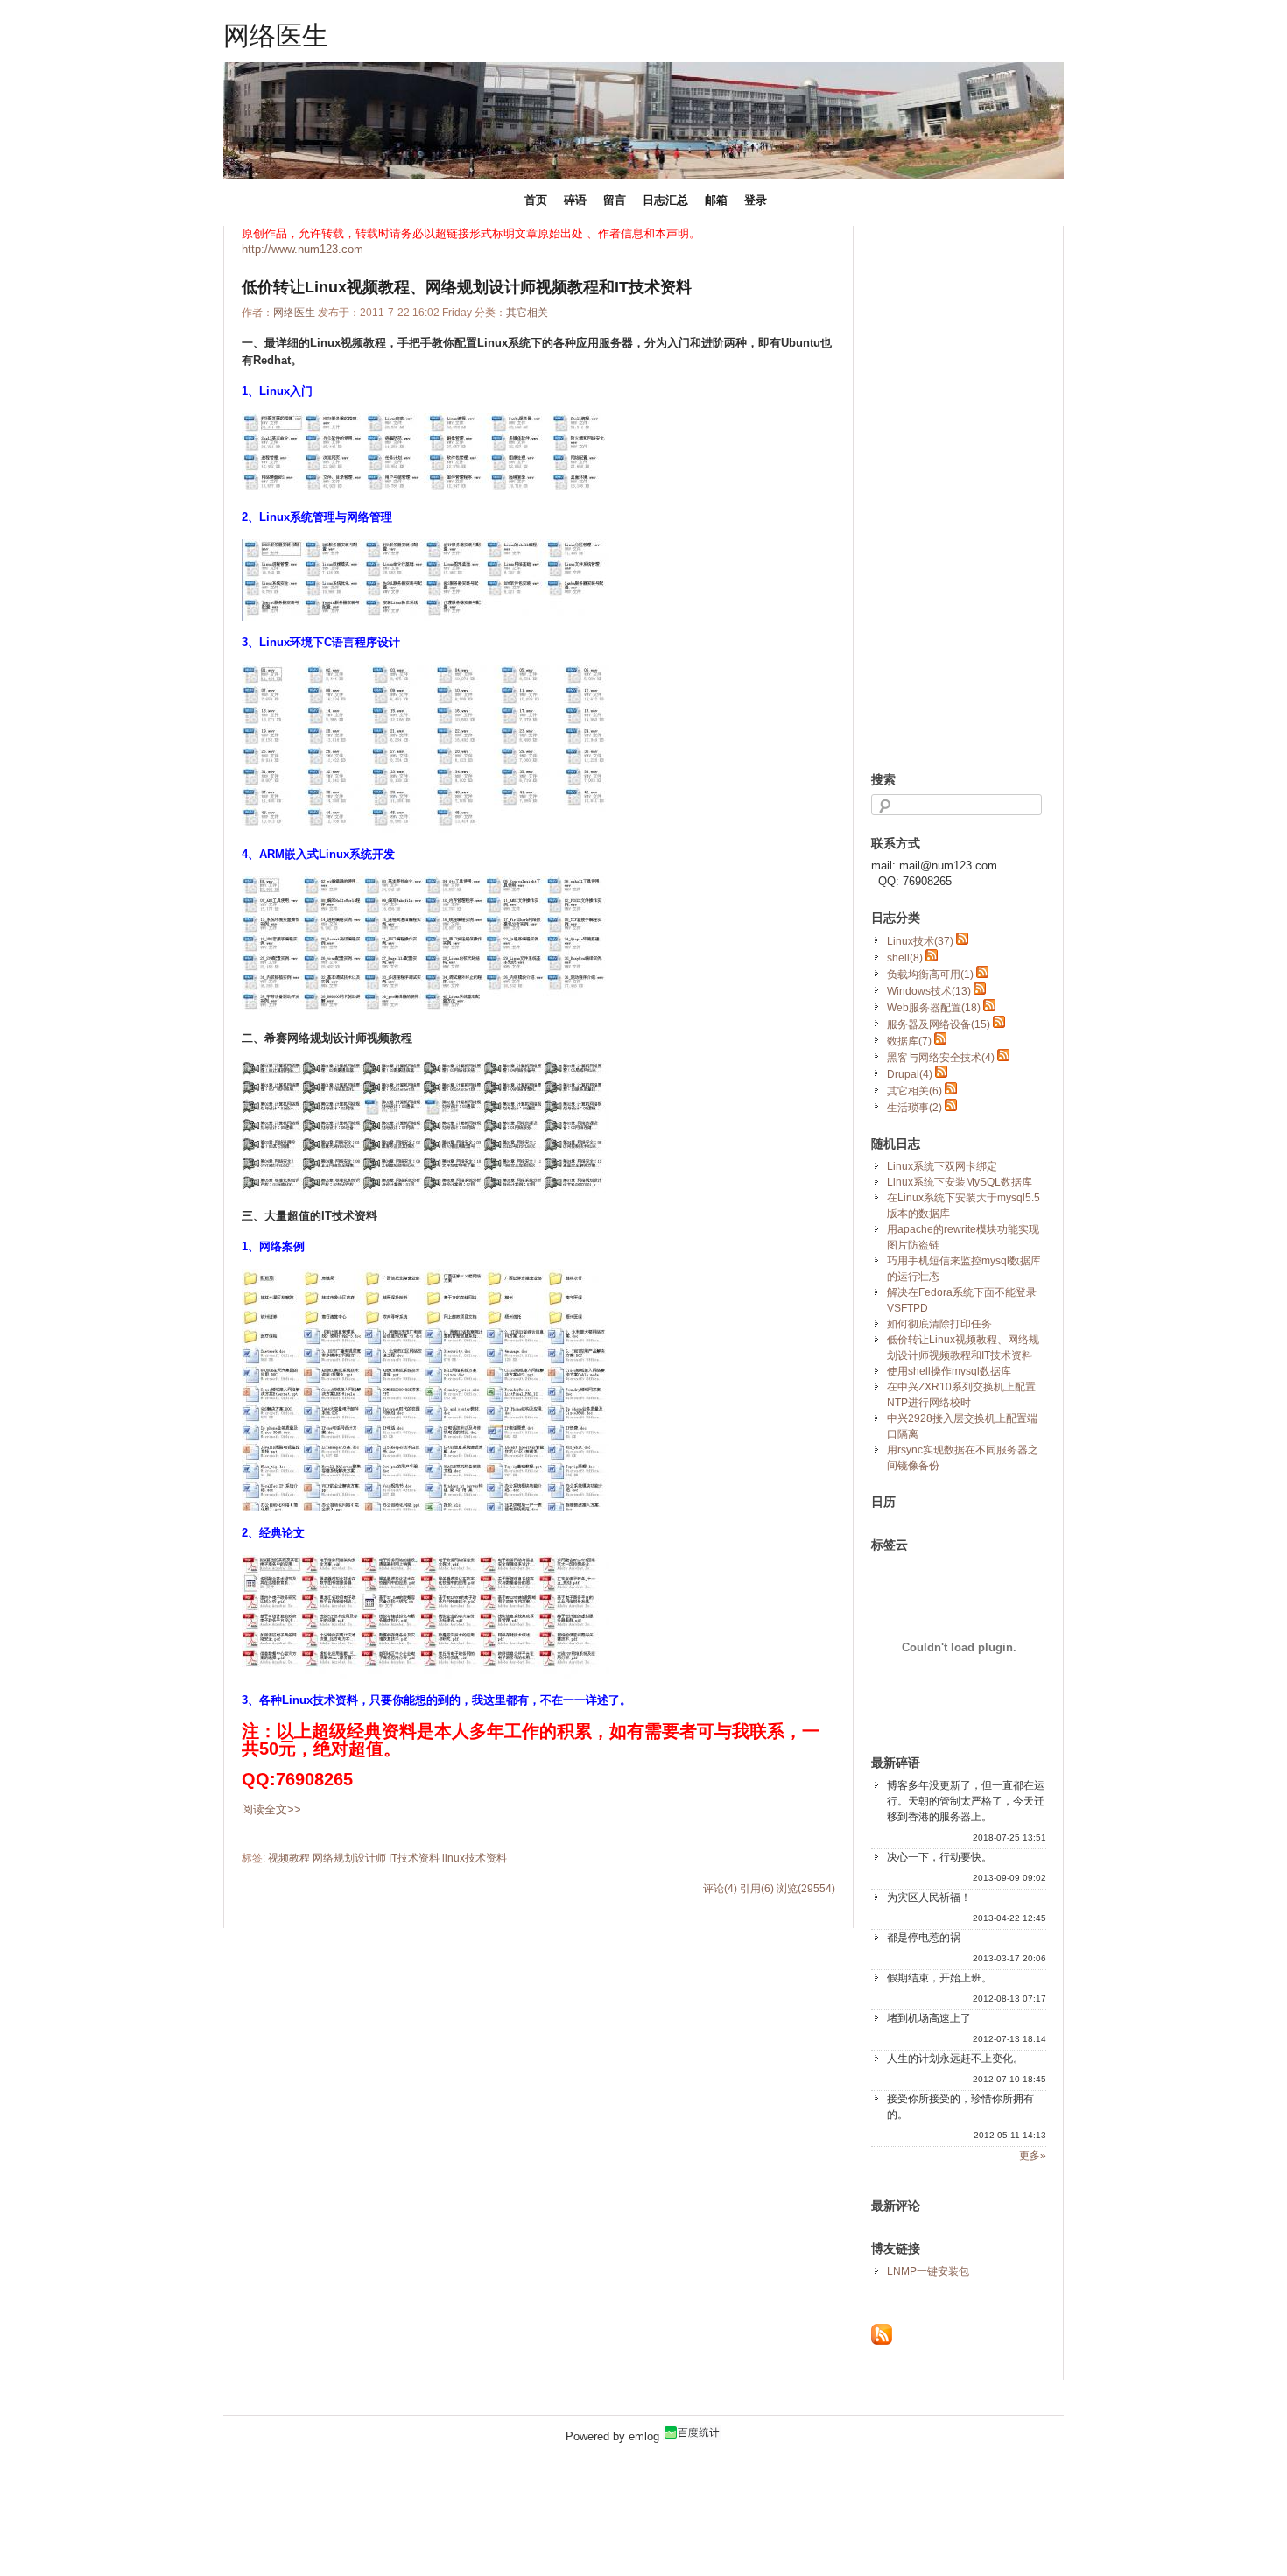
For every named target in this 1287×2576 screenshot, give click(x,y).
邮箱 (716, 200)
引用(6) (757, 1889)
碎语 (575, 200)
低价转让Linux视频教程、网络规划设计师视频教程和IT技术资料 (467, 287)
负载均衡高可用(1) (930, 975)
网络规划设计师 (349, 1858)
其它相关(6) (914, 1091)
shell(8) (905, 958)
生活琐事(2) (914, 1108)
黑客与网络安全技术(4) (941, 1058)
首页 (536, 200)
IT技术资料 (414, 1858)
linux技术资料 (475, 1858)
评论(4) (720, 1889)
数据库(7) (909, 1041)
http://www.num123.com (302, 249)
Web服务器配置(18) (934, 1008)
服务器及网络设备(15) (939, 1024)
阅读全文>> (271, 1809)
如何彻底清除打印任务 (939, 1324)
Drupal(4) (910, 1074)
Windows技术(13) (929, 991)
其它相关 (527, 313)
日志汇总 (665, 200)
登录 (756, 200)
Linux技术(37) (920, 941)
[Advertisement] (941, 489)
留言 (615, 200)
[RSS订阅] (882, 2341)
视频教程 (289, 1858)
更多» (1033, 2156)
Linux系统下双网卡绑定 (942, 1166)
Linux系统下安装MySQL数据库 (960, 1182)
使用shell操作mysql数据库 (949, 1371)
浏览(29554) (806, 1889)
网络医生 (276, 34)
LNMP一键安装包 (928, 2271)
